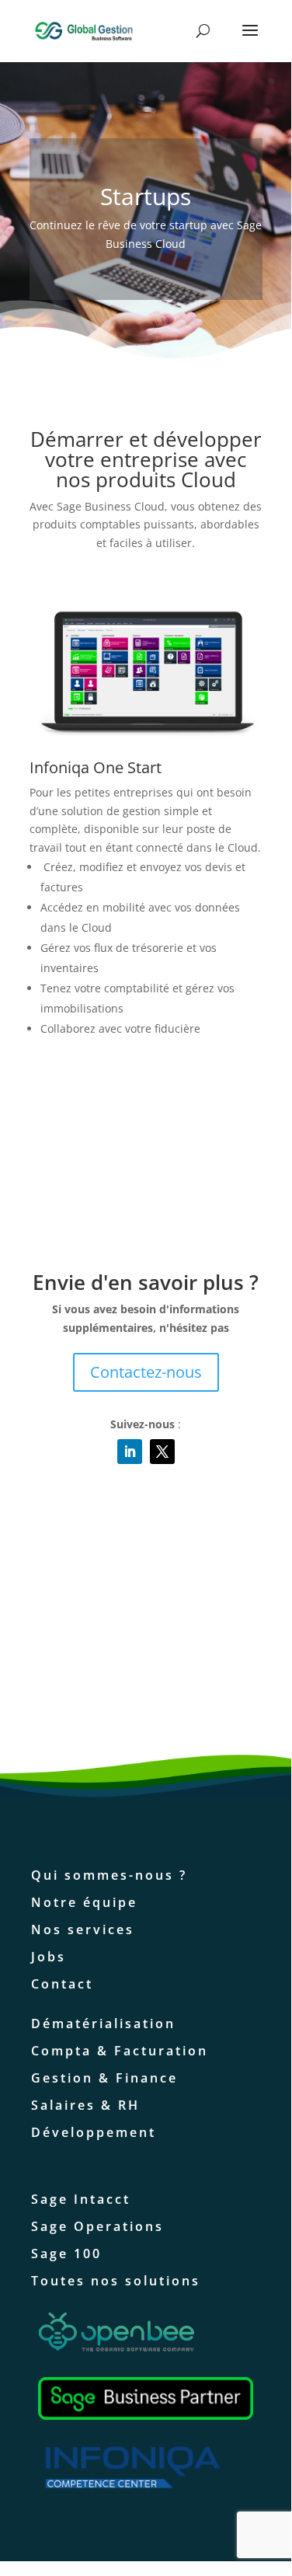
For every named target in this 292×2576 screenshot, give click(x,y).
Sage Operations (97, 2226)
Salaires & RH (85, 2105)
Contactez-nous (146, 1372)
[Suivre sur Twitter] (162, 1452)
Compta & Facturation (120, 2051)
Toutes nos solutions (116, 2281)
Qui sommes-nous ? (109, 1875)
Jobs (49, 1957)
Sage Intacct (81, 2199)
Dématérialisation (103, 2024)
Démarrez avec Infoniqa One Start (138, 1096)
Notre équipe (84, 1902)
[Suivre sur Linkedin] (130, 1452)
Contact (62, 1984)
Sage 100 (66, 2254)
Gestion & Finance (104, 2078)
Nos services (83, 1929)
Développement (94, 2132)
